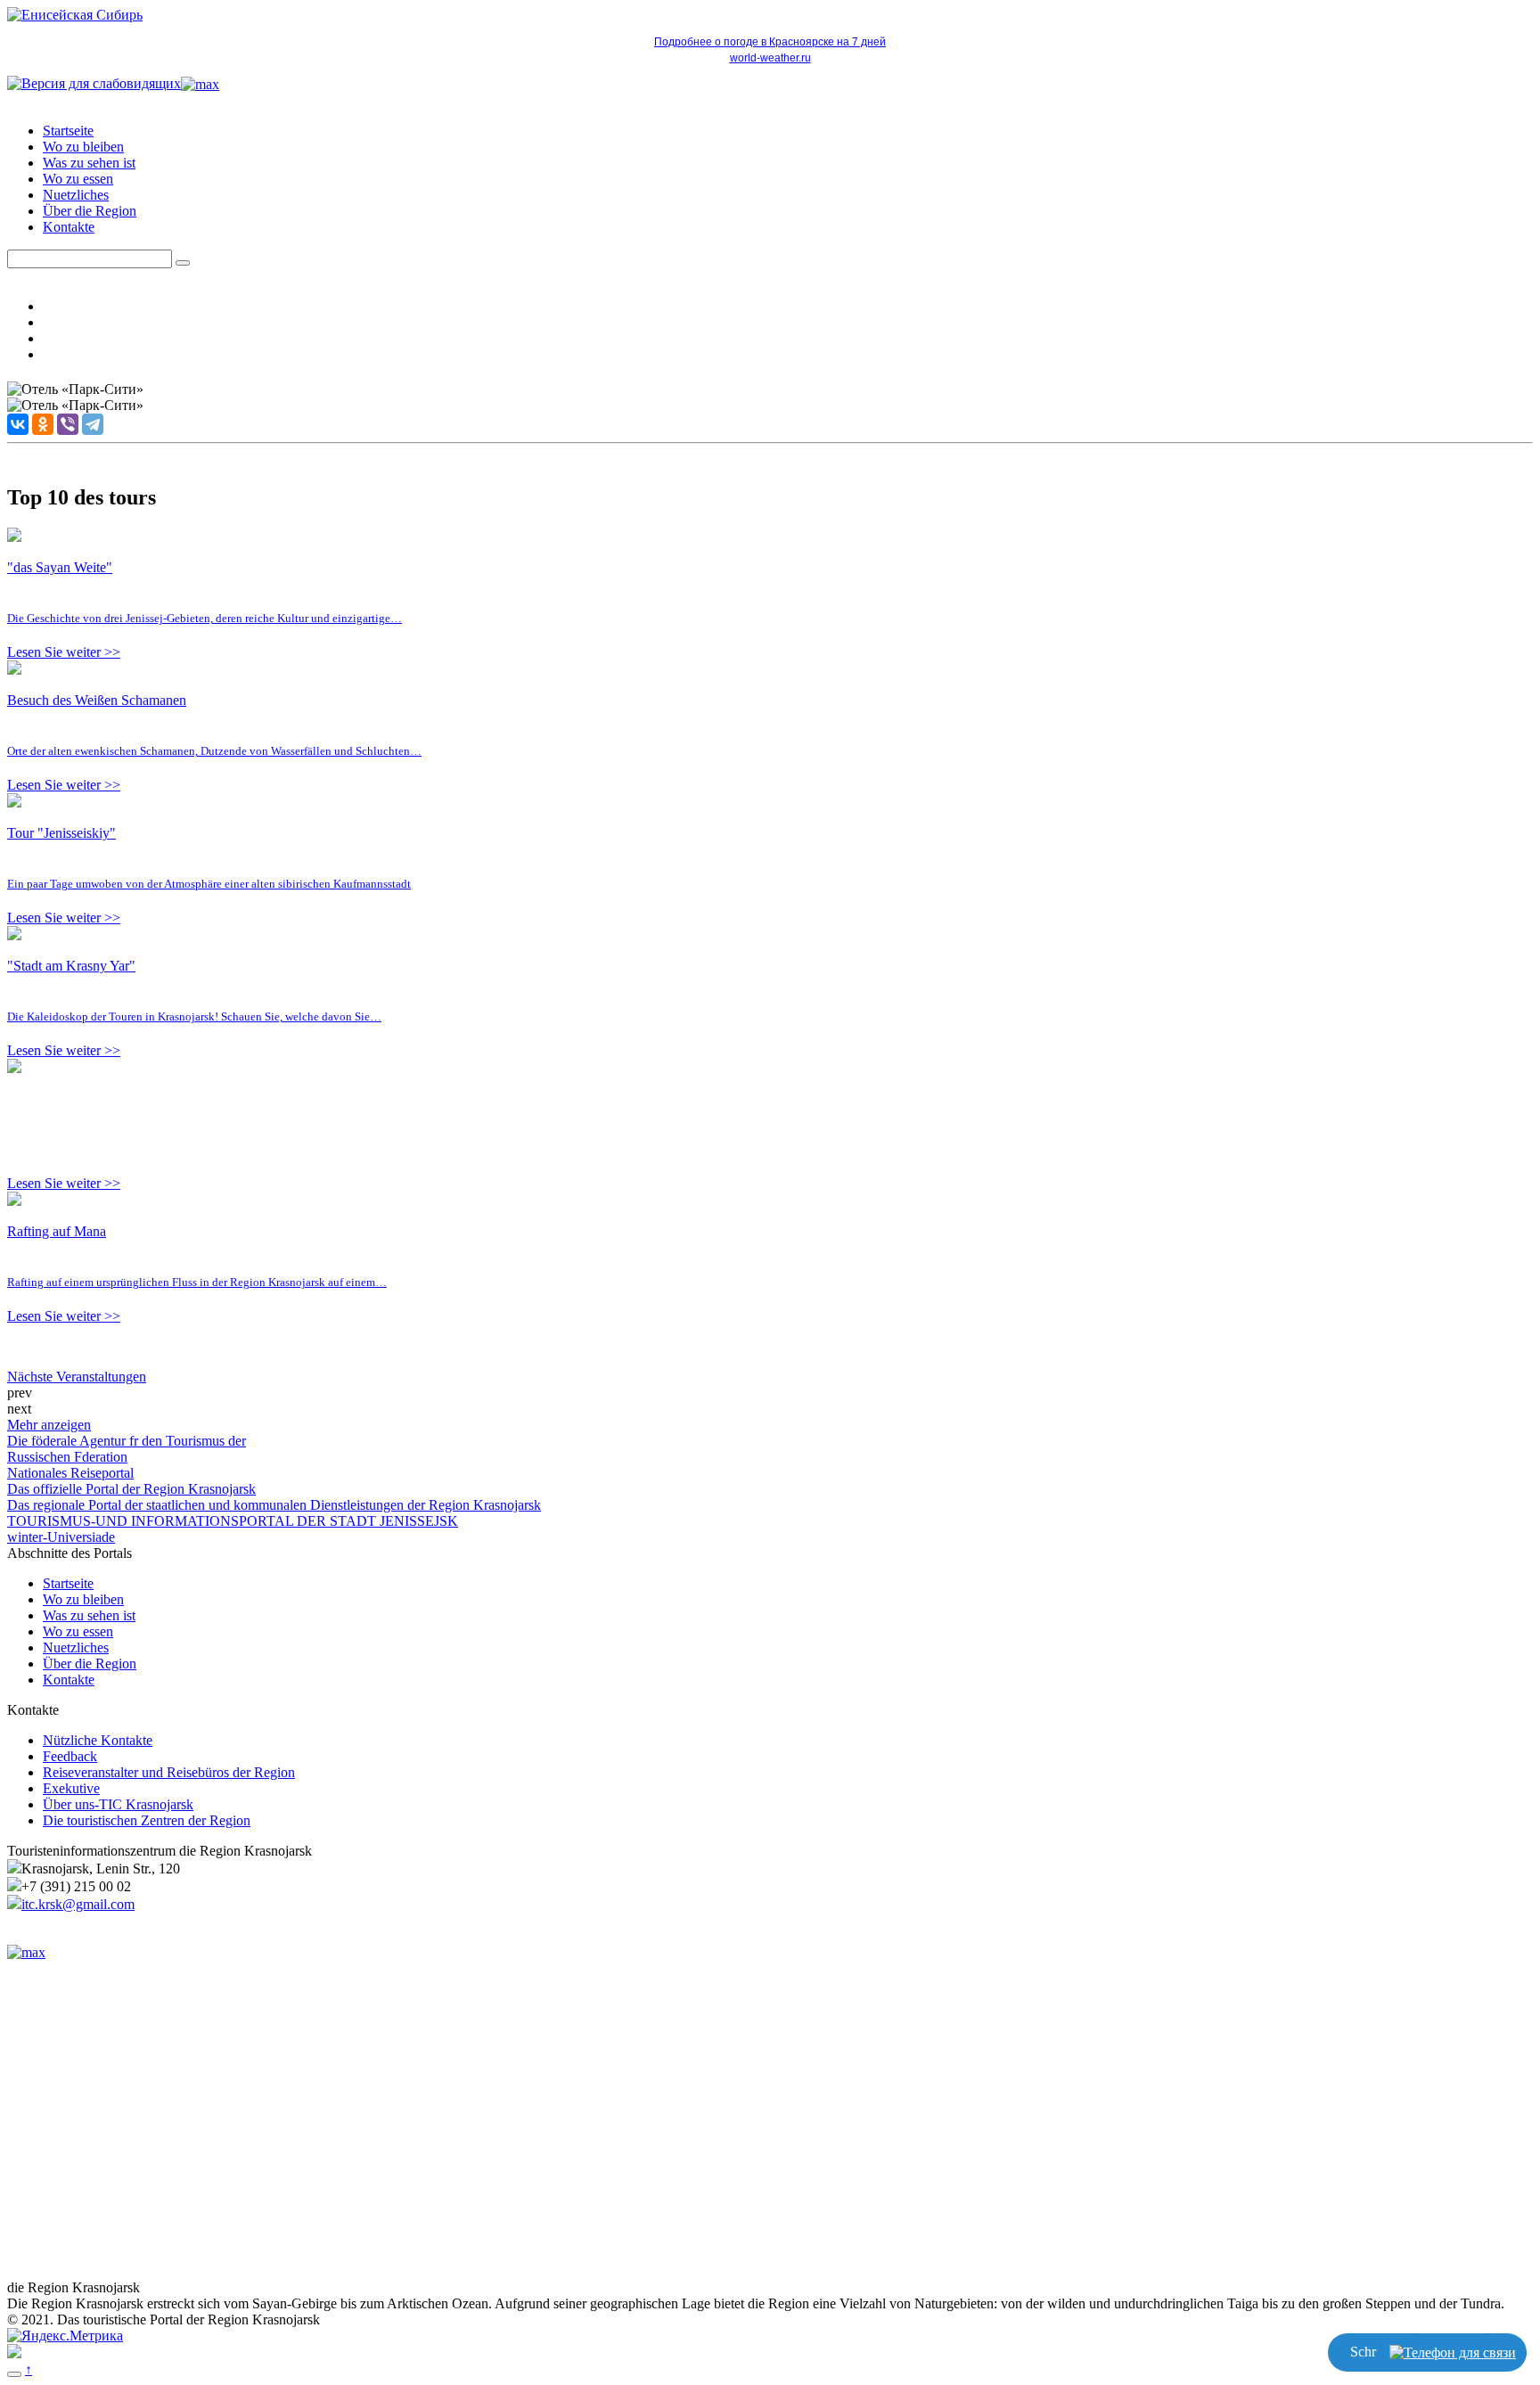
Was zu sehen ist (89, 163)
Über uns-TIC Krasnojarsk (118, 1804)
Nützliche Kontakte (98, 1740)
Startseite (68, 131)
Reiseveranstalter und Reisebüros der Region (169, 1772)
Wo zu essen (78, 179)
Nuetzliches (76, 195)
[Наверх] (14, 2374)
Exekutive (71, 1788)
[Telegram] (93, 424)
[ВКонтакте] (18, 424)
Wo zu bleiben (83, 147)
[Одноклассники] (43, 424)
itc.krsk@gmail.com (78, 1904)
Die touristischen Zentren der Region (147, 1820)
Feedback (70, 1756)
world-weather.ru (770, 58)
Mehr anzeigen (49, 1425)
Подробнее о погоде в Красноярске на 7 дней (770, 42)
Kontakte (69, 227)
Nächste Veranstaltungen (77, 1377)
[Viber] (68, 424)
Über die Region (90, 211)
